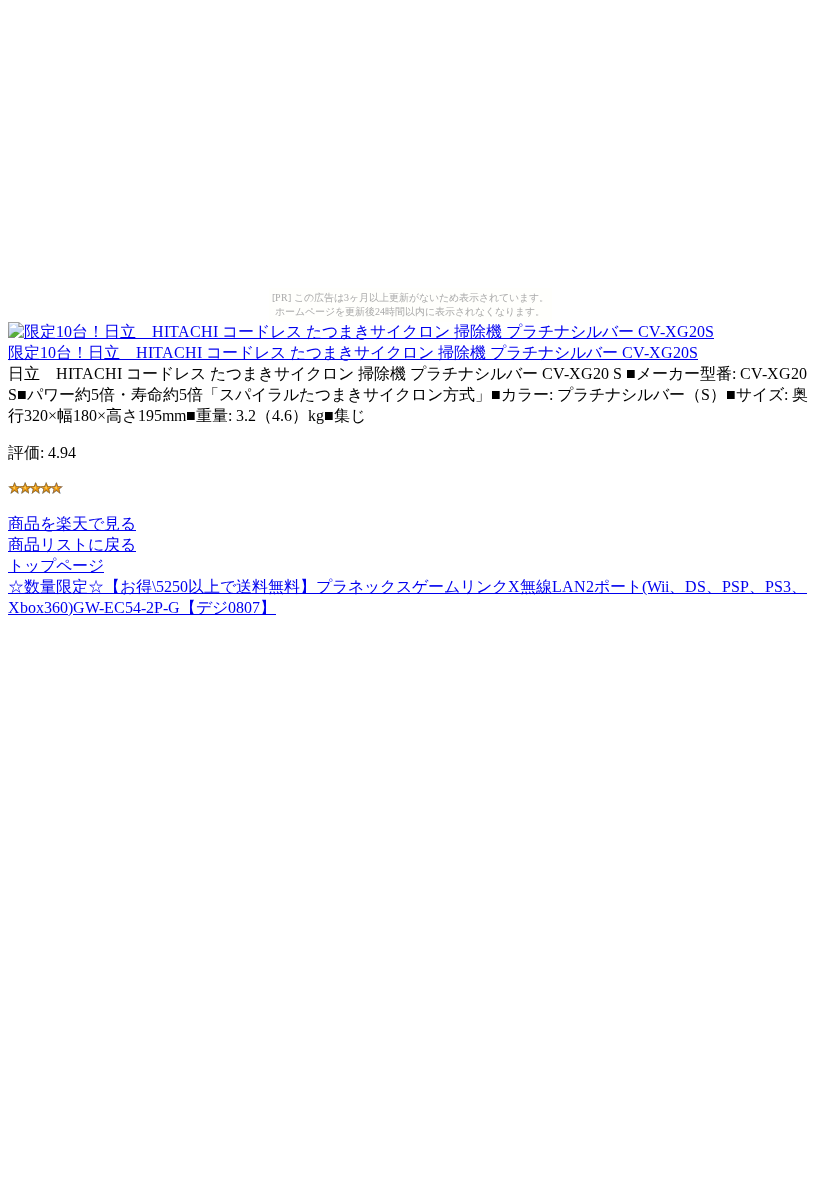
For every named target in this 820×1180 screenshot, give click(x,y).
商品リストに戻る (72, 544)
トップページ (56, 565)
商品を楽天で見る (72, 523)
